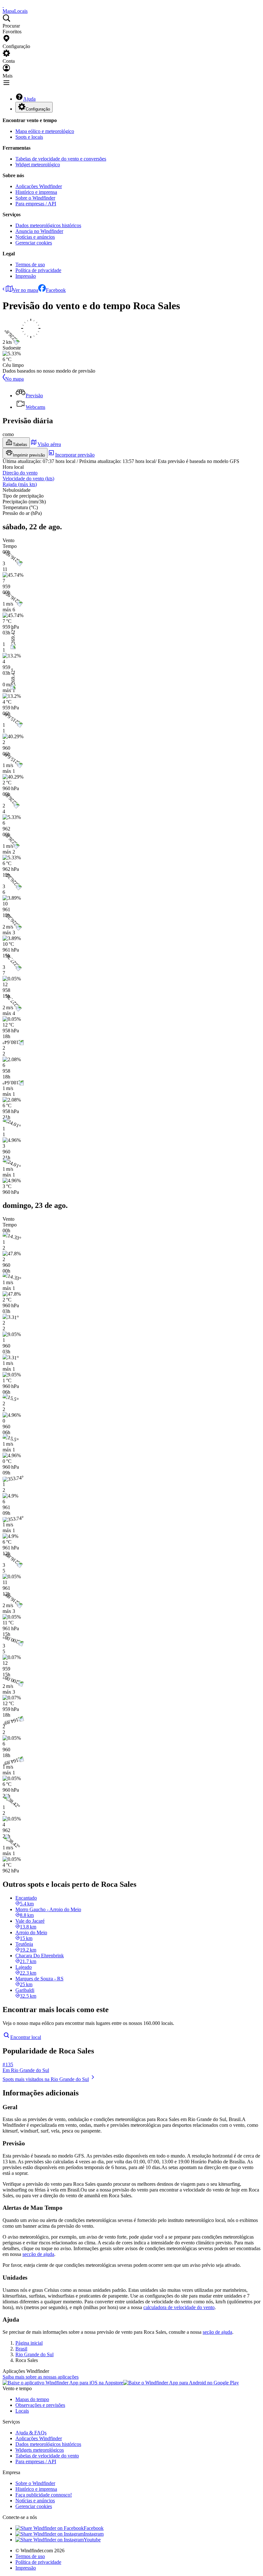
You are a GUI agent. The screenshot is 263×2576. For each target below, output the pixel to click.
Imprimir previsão (29, 455)
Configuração (38, 109)
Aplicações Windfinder (39, 186)
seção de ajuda (217, 2332)
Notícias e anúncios (35, 237)
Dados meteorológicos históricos (48, 225)
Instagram (94, 2534)
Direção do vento (20, 473)
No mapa (14, 379)
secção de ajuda (38, 2254)
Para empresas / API (36, 204)
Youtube (92, 2540)
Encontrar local (26, 2037)
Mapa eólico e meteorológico (45, 131)
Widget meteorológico (38, 165)
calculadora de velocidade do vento (179, 2307)
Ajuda (29, 99)
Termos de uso (30, 264)
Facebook (56, 290)
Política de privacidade (38, 270)
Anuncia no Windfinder (39, 231)
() (28, 479)
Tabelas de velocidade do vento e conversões (61, 159)
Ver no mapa (25, 290)
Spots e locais (29, 137)
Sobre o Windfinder (35, 198)
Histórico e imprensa (36, 192)
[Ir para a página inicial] (3, 5)
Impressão (26, 276)
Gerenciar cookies (34, 243)
